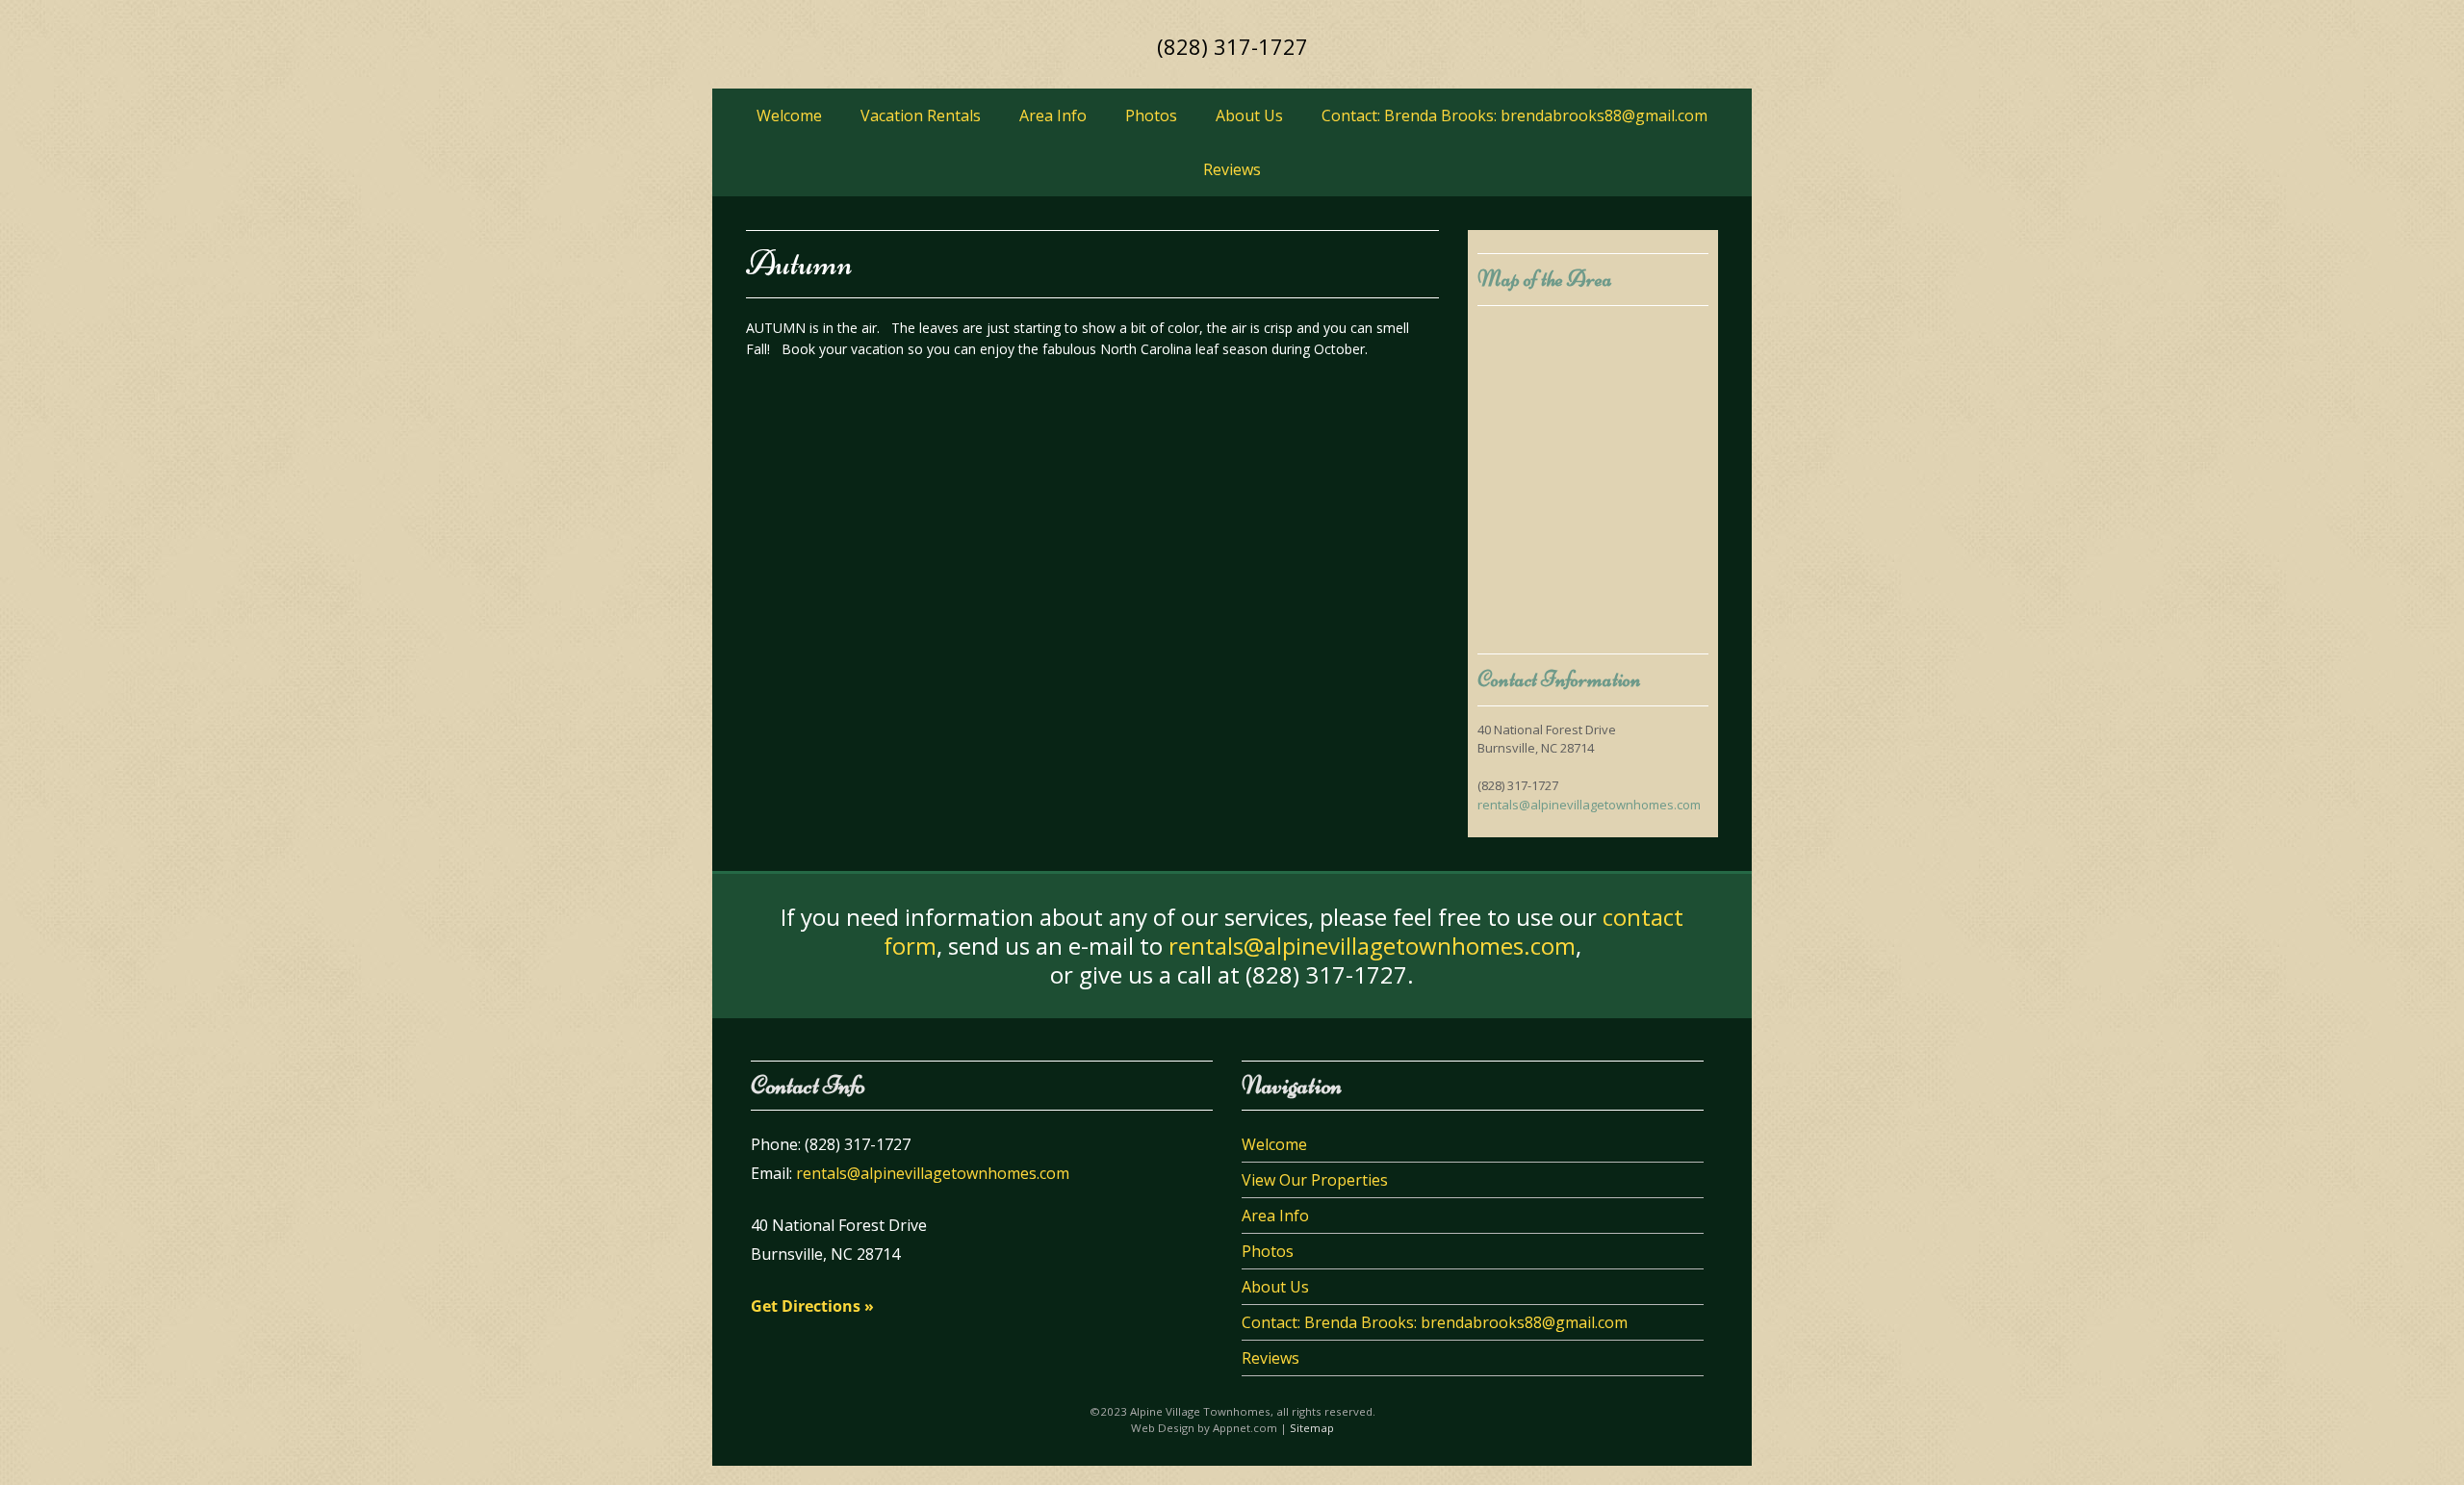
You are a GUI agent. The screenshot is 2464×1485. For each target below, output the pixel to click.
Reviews (1232, 169)
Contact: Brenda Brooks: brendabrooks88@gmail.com (1514, 115)
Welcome (789, 115)
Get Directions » (812, 1306)
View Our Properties (1315, 1180)
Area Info (1053, 115)
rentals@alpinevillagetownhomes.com (1589, 805)
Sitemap (1312, 1428)
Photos (1151, 115)
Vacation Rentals (921, 115)
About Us (1249, 115)
